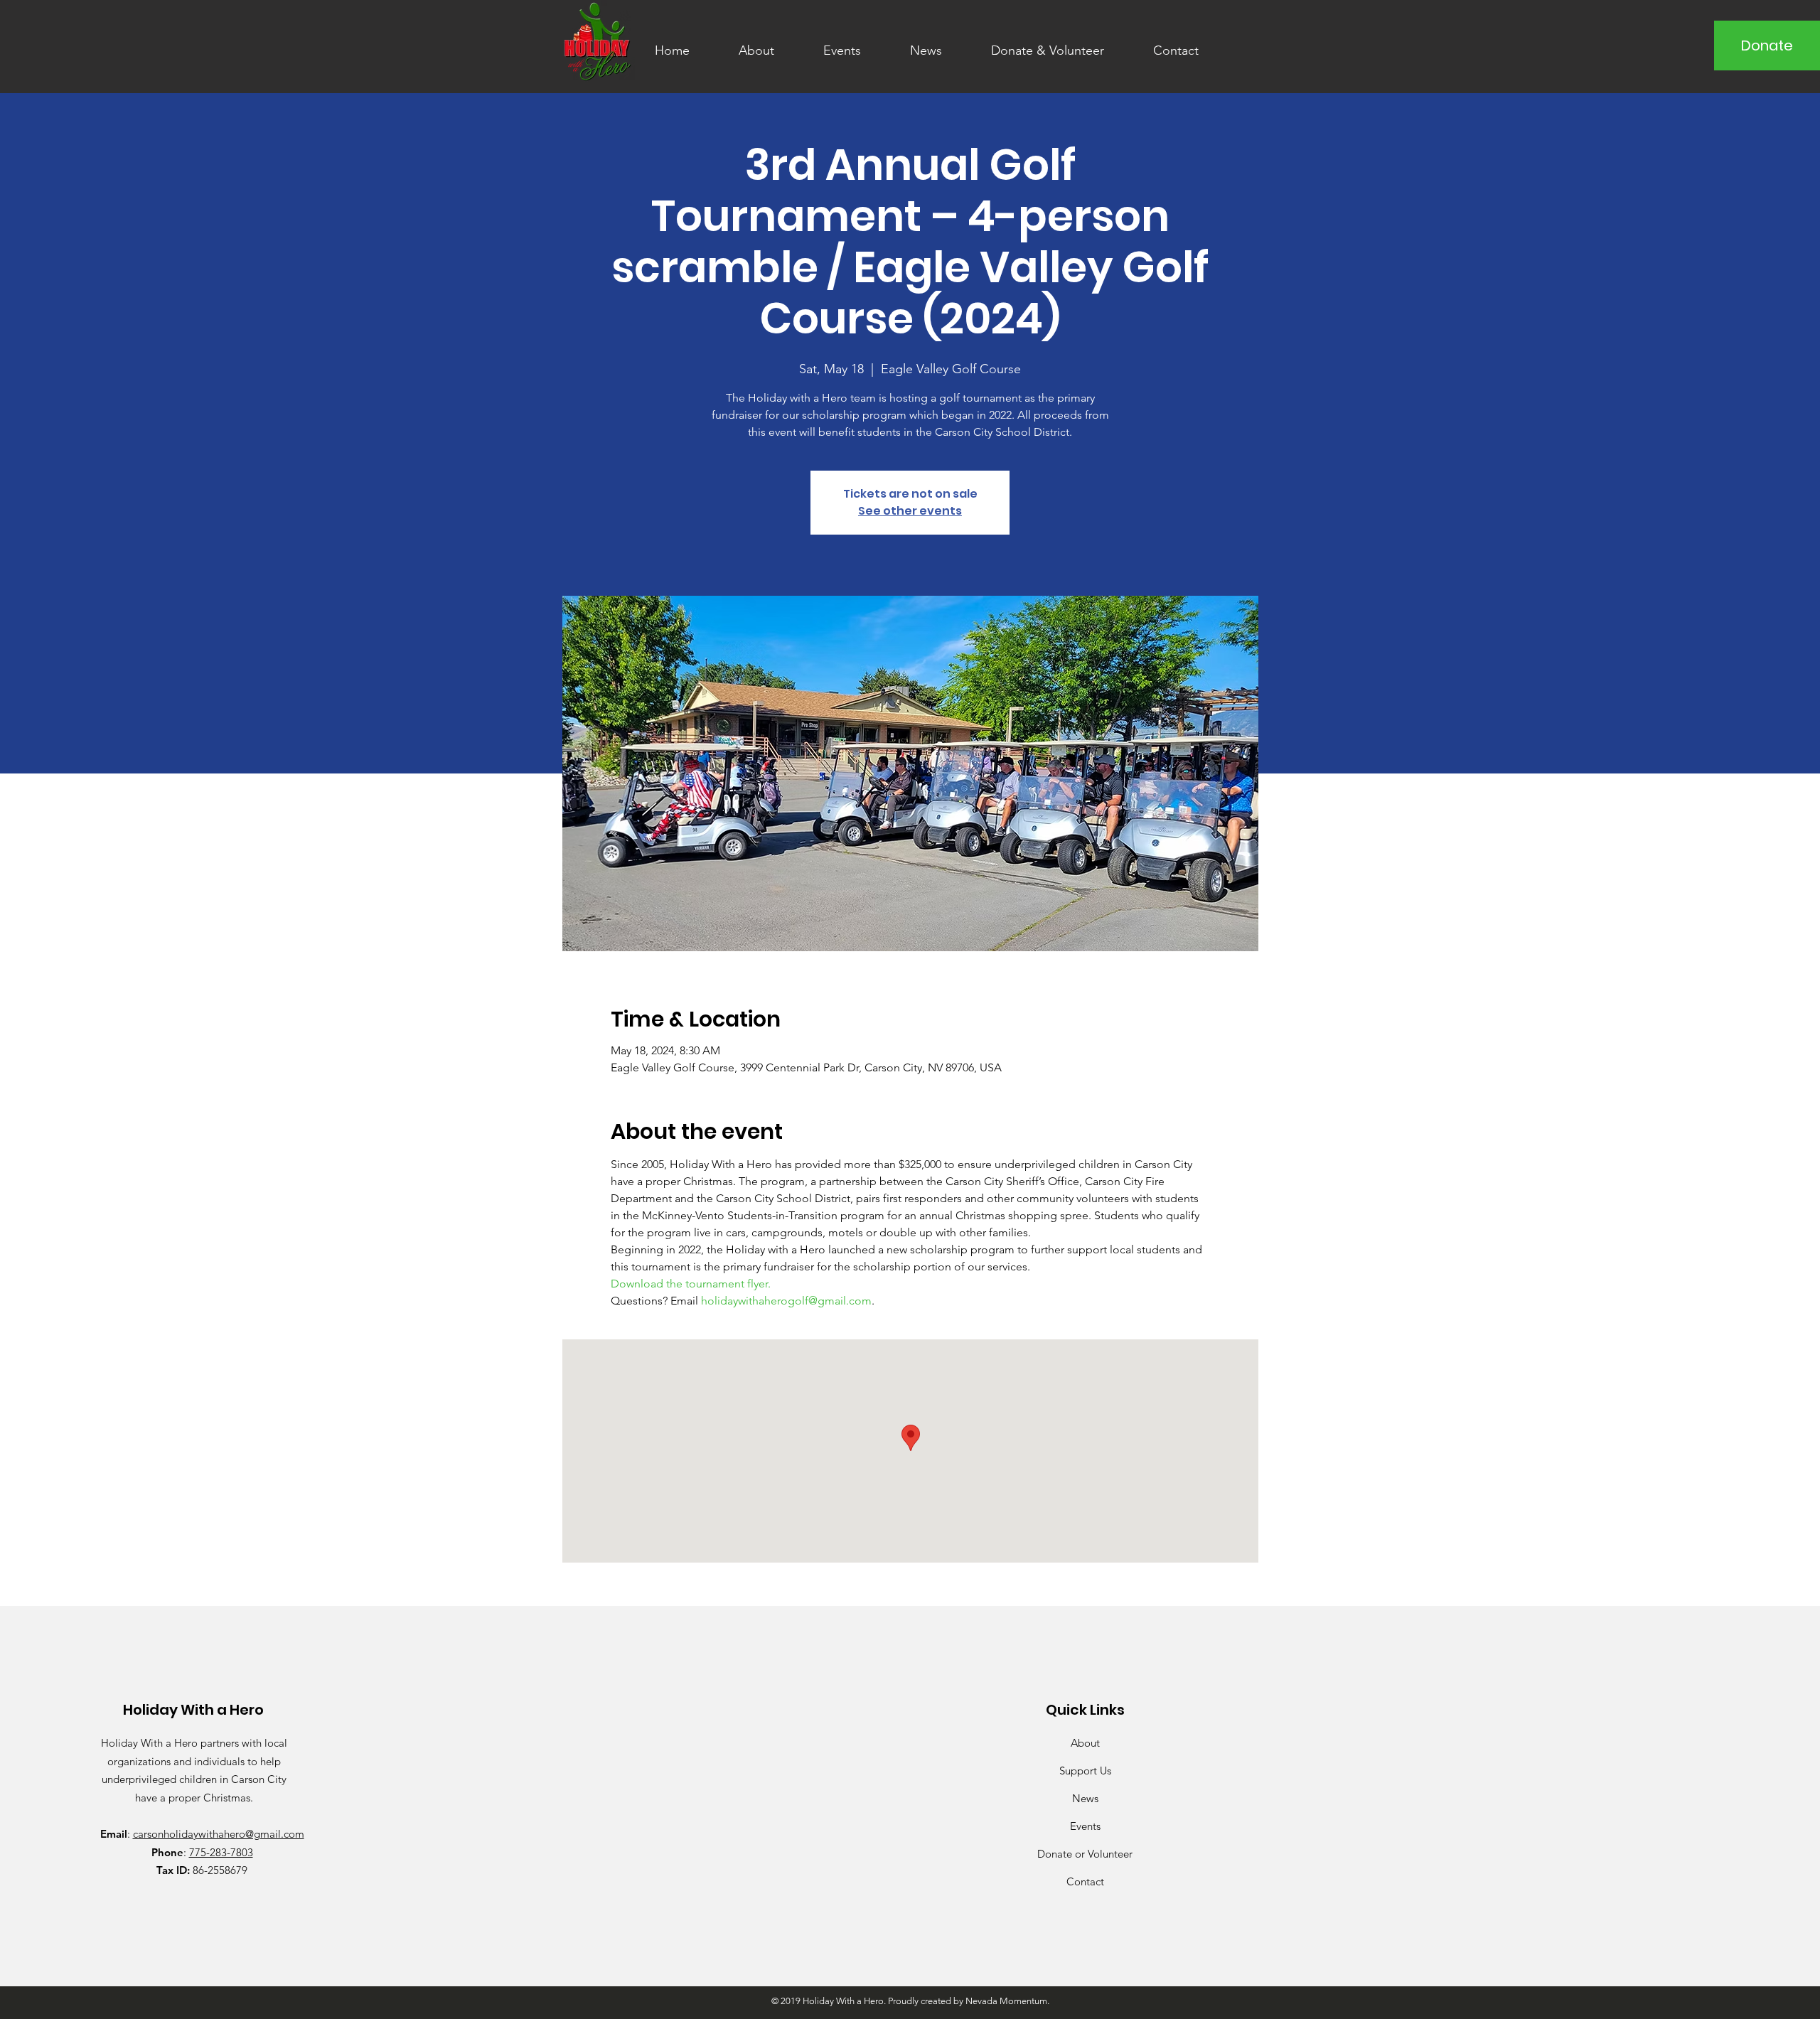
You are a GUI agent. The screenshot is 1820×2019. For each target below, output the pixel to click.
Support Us (1085, 1771)
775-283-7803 (221, 1852)
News (1085, 1798)
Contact (1085, 1881)
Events (1085, 1826)
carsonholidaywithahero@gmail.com (219, 1834)
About (1085, 1743)
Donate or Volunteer (1085, 1854)
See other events (910, 511)
